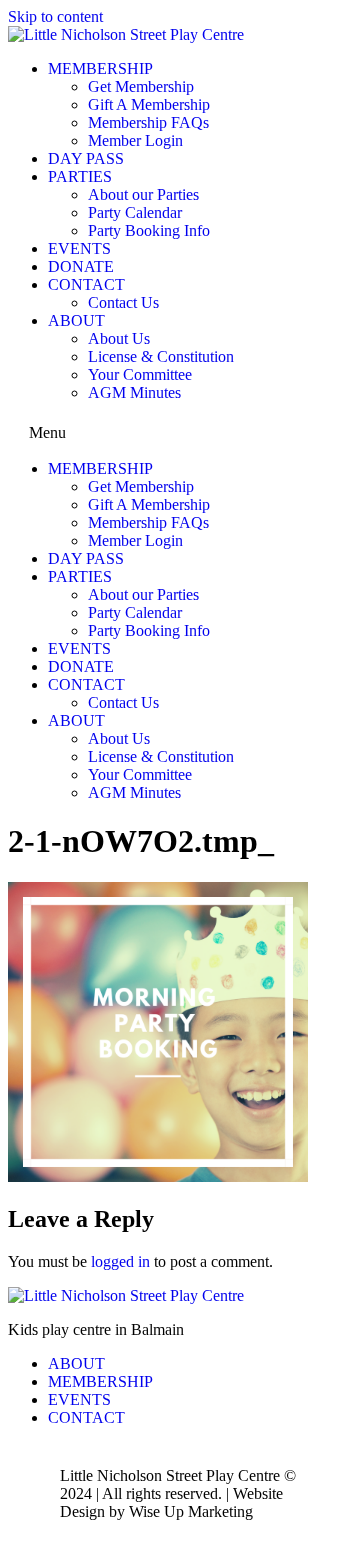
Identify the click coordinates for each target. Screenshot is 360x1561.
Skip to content (55, 16)
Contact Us (123, 302)
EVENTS (79, 248)
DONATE (81, 266)
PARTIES (80, 176)
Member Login (135, 140)
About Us (119, 338)
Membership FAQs (148, 122)
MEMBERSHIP (100, 68)
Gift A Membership (149, 104)
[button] (180, 431)
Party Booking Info (149, 230)
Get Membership (141, 86)
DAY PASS (86, 158)
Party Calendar (135, 212)
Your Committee (140, 374)
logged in (120, 1261)
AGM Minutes (134, 392)
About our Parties (143, 194)
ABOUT (76, 320)
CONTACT (86, 284)
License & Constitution (161, 356)
